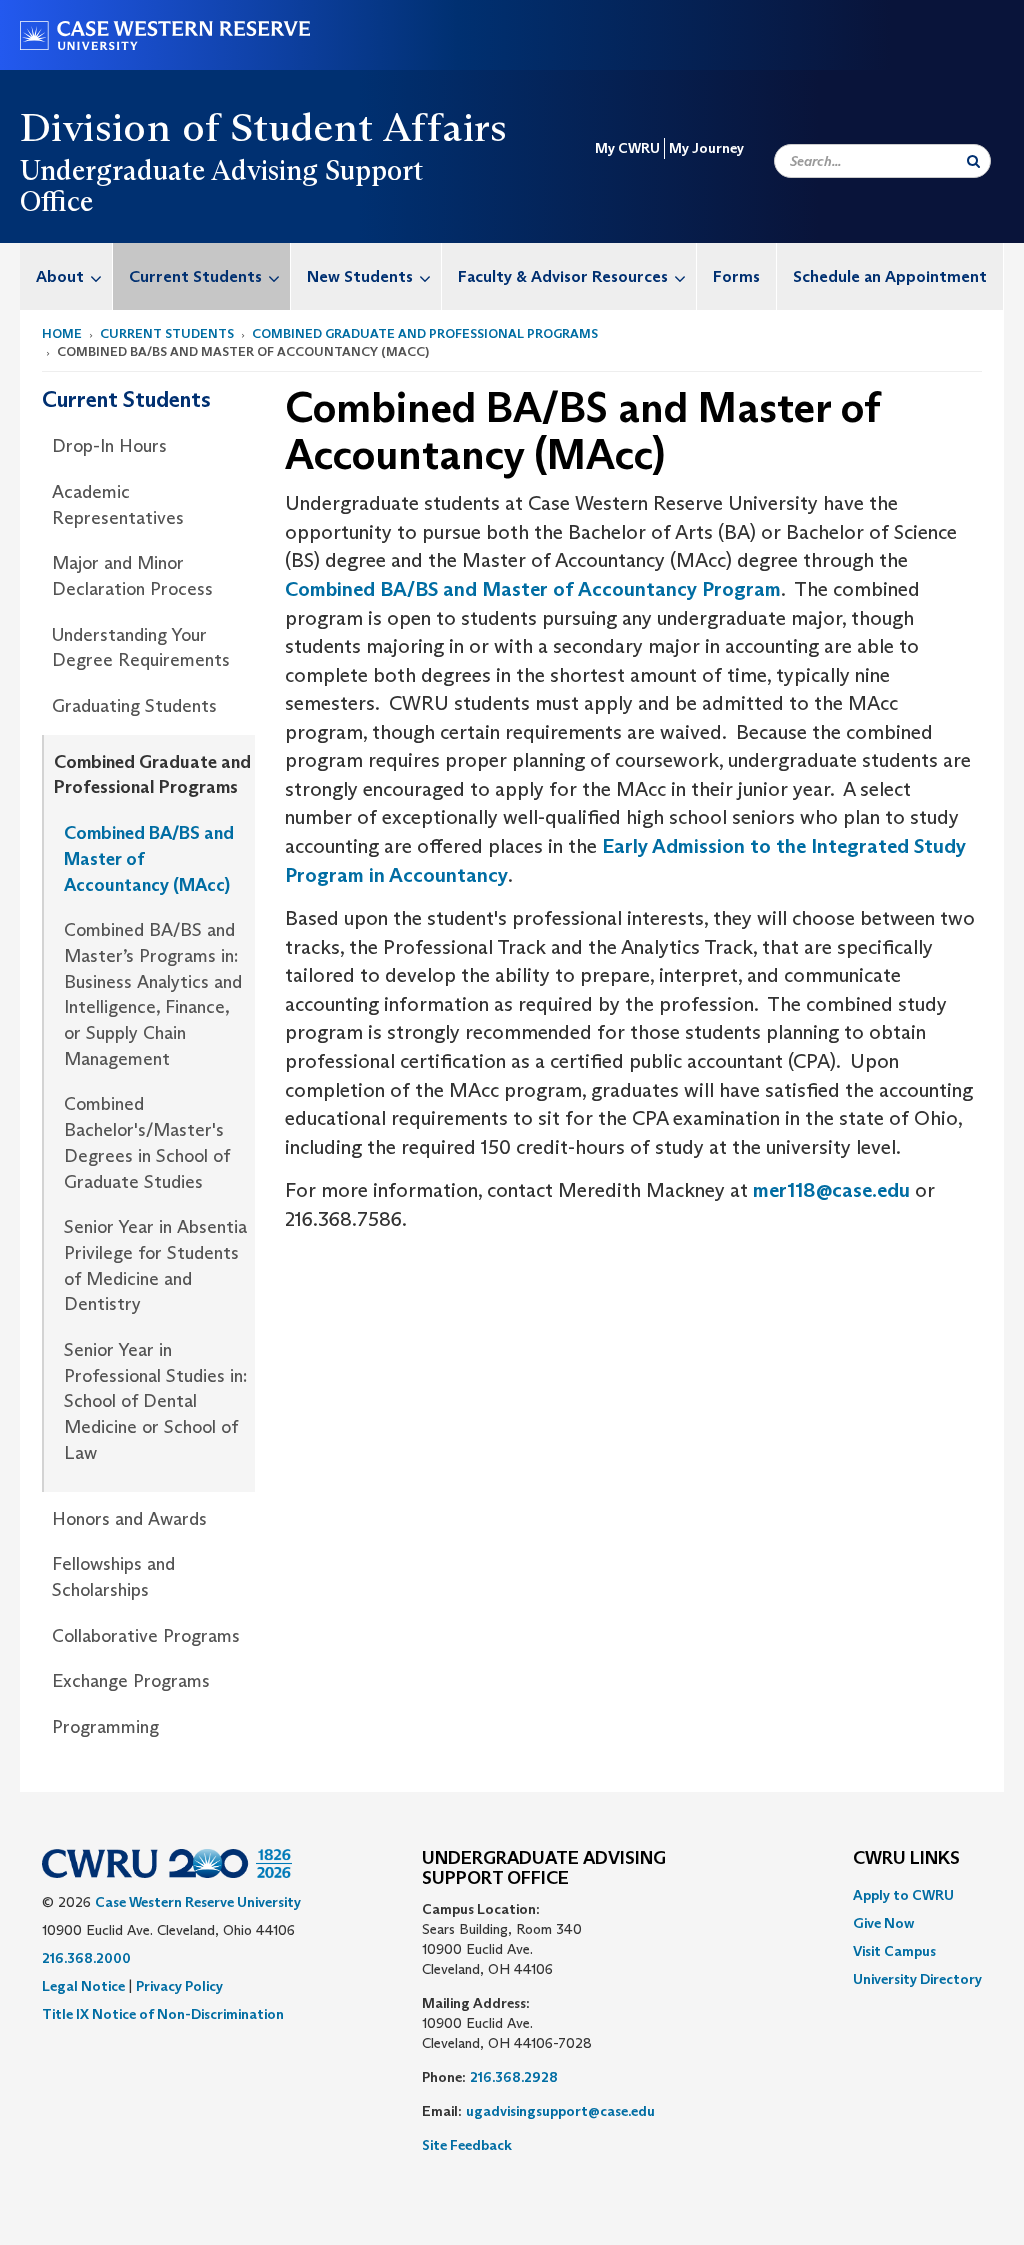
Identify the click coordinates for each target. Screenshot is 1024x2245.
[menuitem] (66, 276)
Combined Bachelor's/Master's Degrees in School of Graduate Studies (147, 1142)
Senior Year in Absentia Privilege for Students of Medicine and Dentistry (155, 1265)
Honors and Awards (129, 1519)
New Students (360, 276)
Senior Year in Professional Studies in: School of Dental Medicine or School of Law (155, 1401)
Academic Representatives (118, 505)
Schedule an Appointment (890, 276)
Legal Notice (83, 1986)
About (60, 276)
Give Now (883, 1923)
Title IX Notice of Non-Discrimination (163, 2014)
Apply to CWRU (903, 1895)
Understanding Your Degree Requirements (141, 648)
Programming (105, 1727)
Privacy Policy (179, 1986)
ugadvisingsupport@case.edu (560, 2111)
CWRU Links (906, 1859)
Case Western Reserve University (198, 1902)
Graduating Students (134, 706)
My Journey (706, 148)
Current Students (195, 276)
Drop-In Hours (109, 446)
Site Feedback (467, 2145)
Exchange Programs (131, 1681)
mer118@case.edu (831, 1190)
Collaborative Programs (146, 1636)
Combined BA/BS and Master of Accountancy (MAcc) (149, 858)
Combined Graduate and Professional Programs (425, 333)
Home (62, 333)
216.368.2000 (86, 1958)
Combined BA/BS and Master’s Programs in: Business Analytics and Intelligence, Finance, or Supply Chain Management (153, 994)
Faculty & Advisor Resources (563, 276)
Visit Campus (894, 1951)
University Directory (917, 1979)
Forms (736, 276)
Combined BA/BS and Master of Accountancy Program (533, 589)
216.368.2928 (514, 2077)
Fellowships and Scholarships (113, 1577)
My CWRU (627, 148)
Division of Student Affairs (264, 127)
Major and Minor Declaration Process (132, 576)
